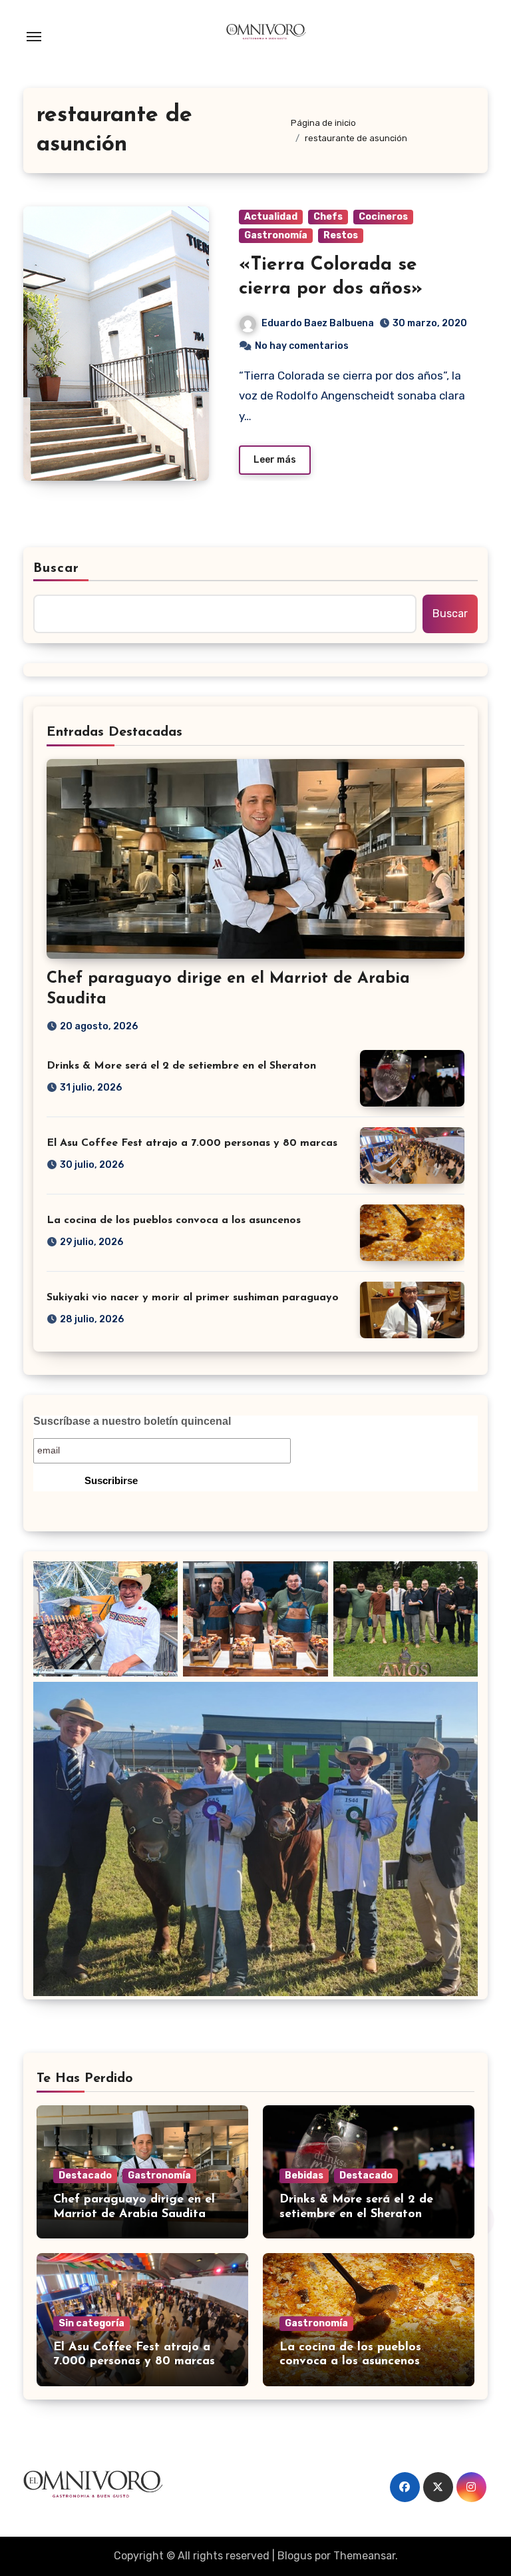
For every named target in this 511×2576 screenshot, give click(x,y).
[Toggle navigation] (34, 37)
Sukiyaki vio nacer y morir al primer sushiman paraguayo (193, 1298)
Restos (341, 235)
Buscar (57, 569)
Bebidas (304, 2176)
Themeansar (364, 2556)
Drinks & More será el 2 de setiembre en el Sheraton (181, 1066)
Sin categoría (91, 2323)
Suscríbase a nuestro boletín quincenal (132, 1421)
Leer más (275, 460)
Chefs (328, 217)
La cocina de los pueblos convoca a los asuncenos (174, 1220)
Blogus (295, 2556)
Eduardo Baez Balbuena (318, 323)
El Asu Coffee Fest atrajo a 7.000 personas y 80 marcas (192, 1143)
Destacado (85, 2176)
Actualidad (271, 217)
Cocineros (383, 217)
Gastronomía (276, 235)
